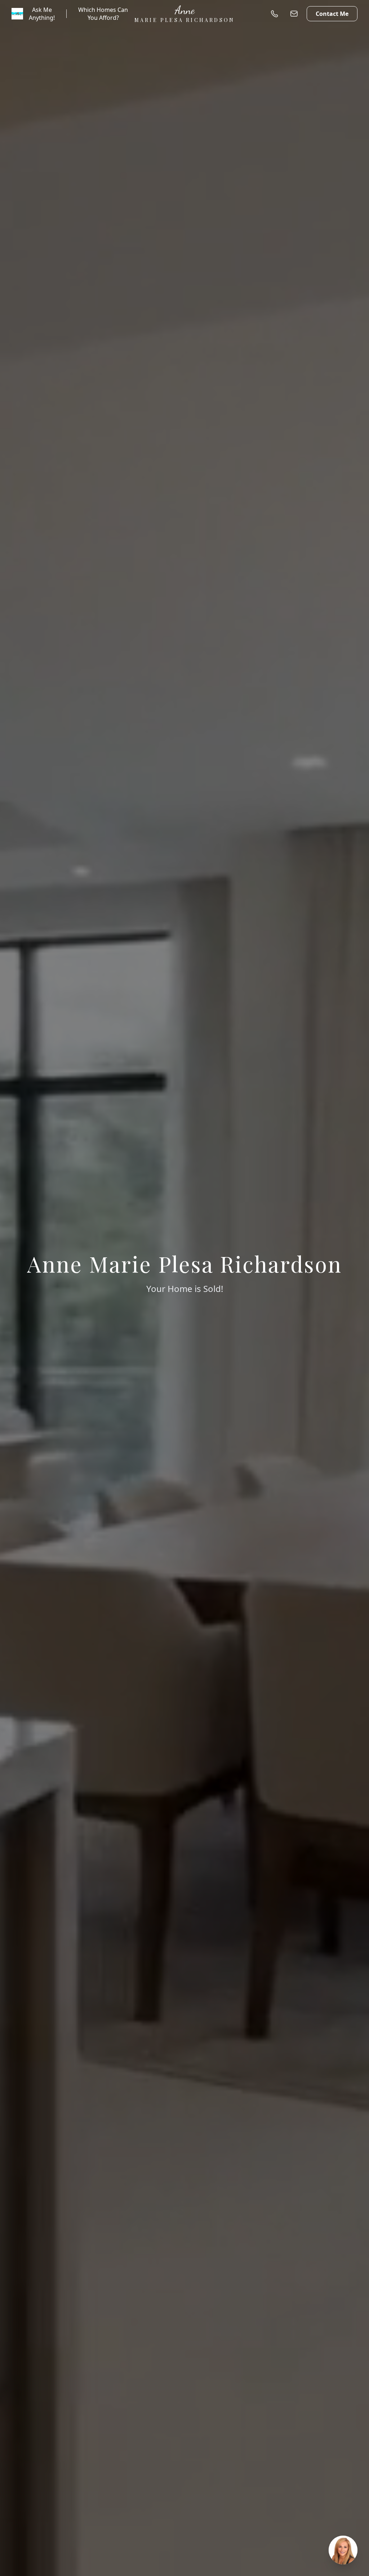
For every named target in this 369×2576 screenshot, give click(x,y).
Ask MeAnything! (42, 14)
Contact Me (332, 14)
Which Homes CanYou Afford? (103, 14)
